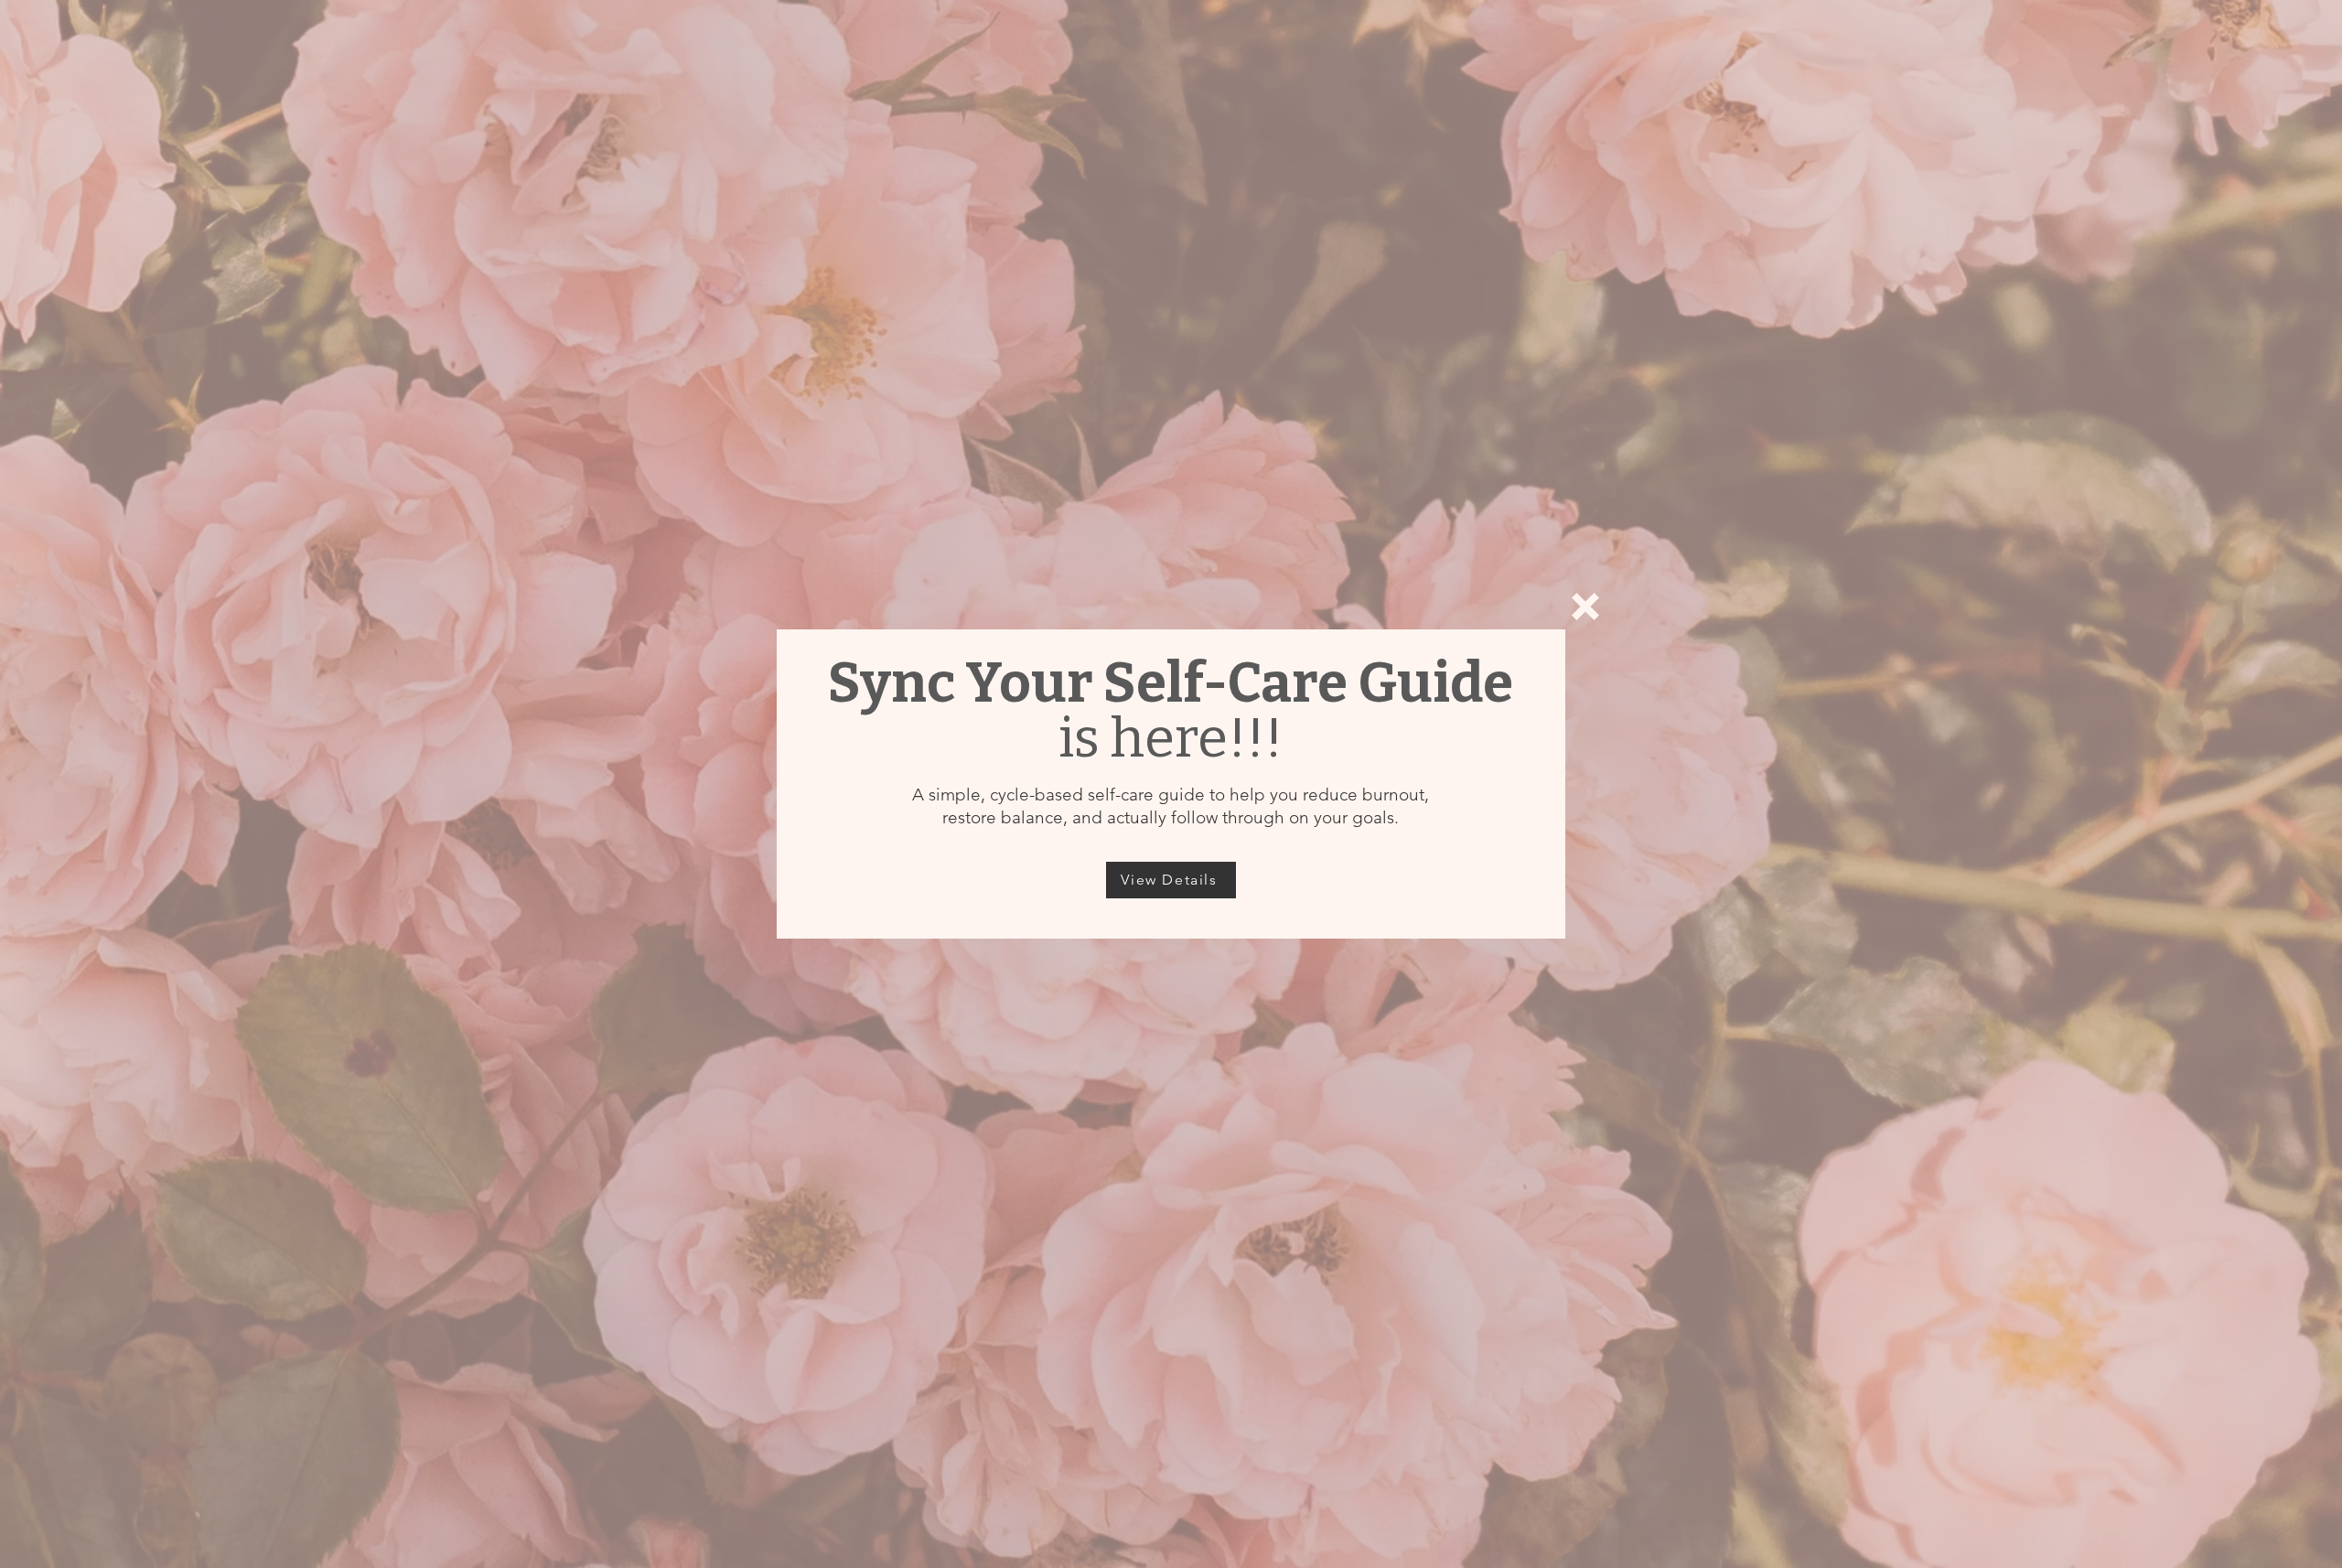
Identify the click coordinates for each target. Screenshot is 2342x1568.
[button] (1585, 607)
